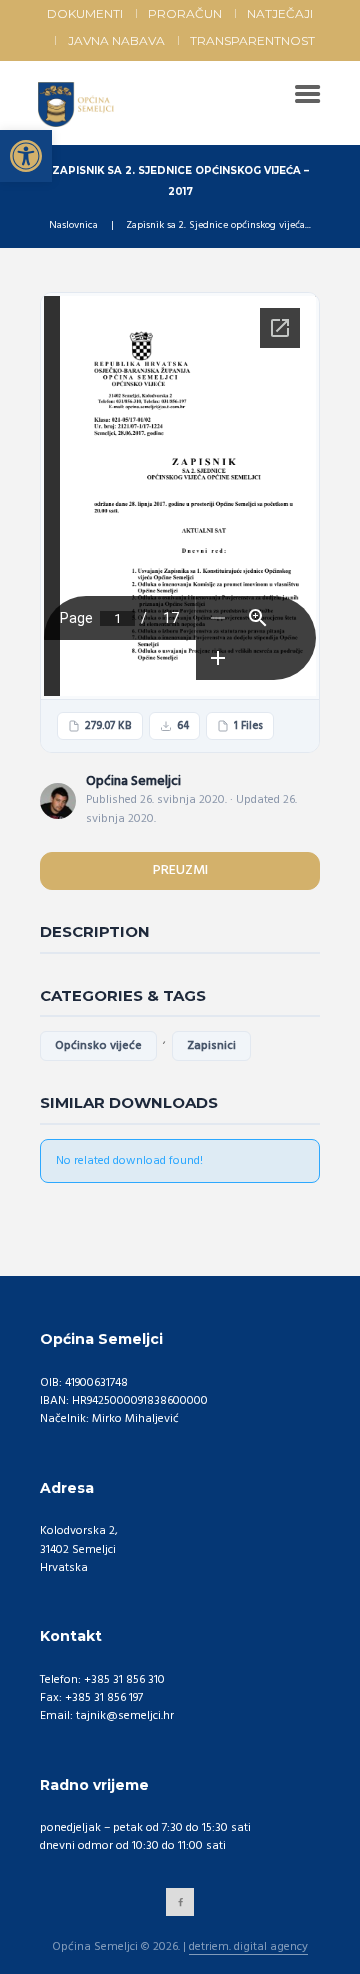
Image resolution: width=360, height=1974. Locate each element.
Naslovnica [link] (73, 226)
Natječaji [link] (280, 13)
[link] (26, 156)
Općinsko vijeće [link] (98, 1046)
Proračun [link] (185, 13)
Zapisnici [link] (211, 1046)
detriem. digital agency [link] (248, 1948)
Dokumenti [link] (85, 13)
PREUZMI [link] (180, 870)
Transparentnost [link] (252, 40)
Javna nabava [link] (116, 40)
